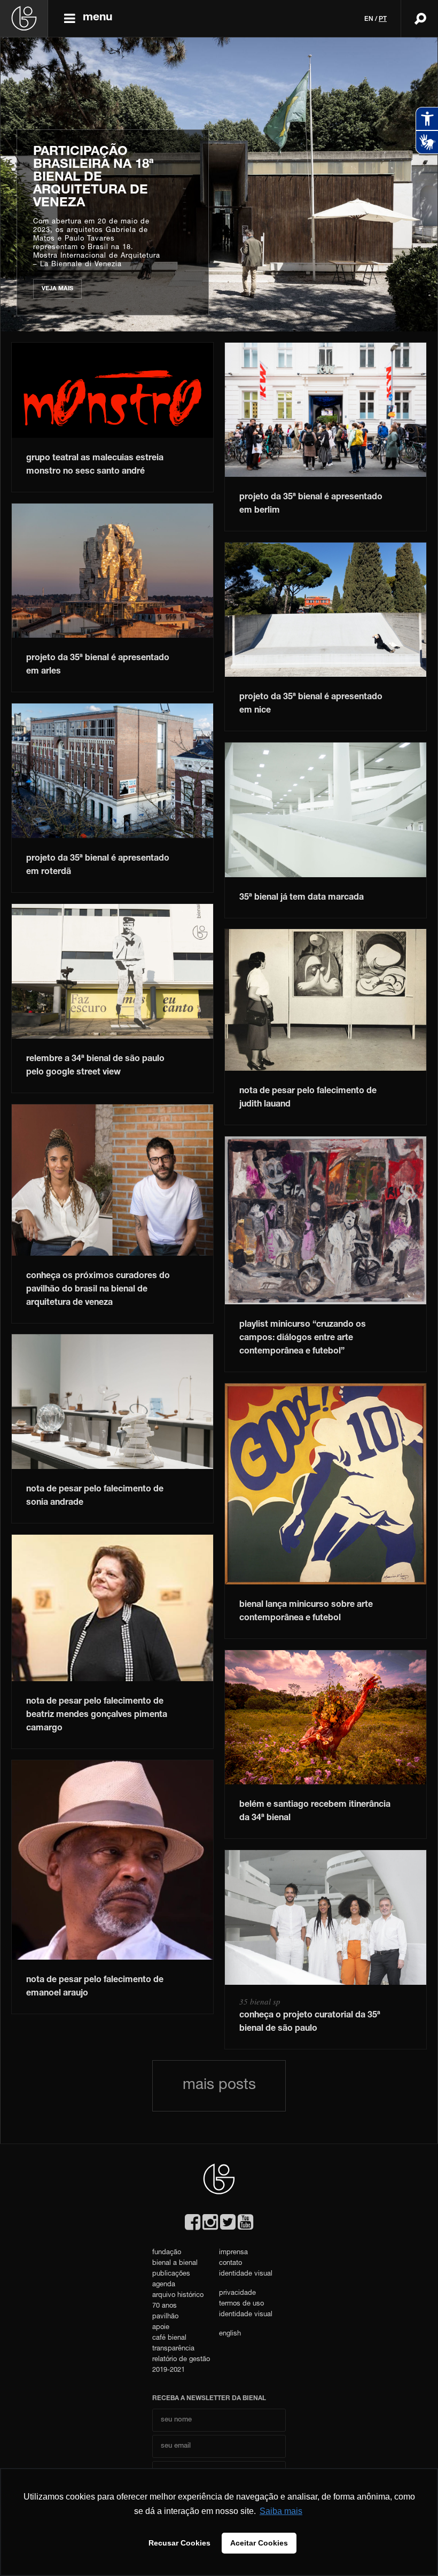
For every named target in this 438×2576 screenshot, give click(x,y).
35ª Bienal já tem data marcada (302, 898)
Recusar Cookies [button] (179, 2543)
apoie (161, 2328)
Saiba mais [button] (281, 2511)
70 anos (165, 2306)
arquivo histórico (178, 2296)
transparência (173, 2349)
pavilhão (165, 2317)
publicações (171, 2274)
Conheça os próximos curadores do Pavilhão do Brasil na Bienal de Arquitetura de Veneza (98, 1290)
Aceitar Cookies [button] (259, 2543)
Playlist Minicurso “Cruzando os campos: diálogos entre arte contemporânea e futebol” (303, 1339)
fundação (167, 2253)
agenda (164, 2285)
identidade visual (246, 2274)
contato (230, 2264)
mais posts (219, 2086)
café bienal (169, 2338)
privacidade (237, 2293)
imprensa (233, 2253)
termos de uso (241, 2304)
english (230, 2334)
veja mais (84, 289)
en (369, 19)
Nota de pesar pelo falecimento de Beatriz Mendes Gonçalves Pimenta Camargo (97, 1715)
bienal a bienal (175, 2264)
